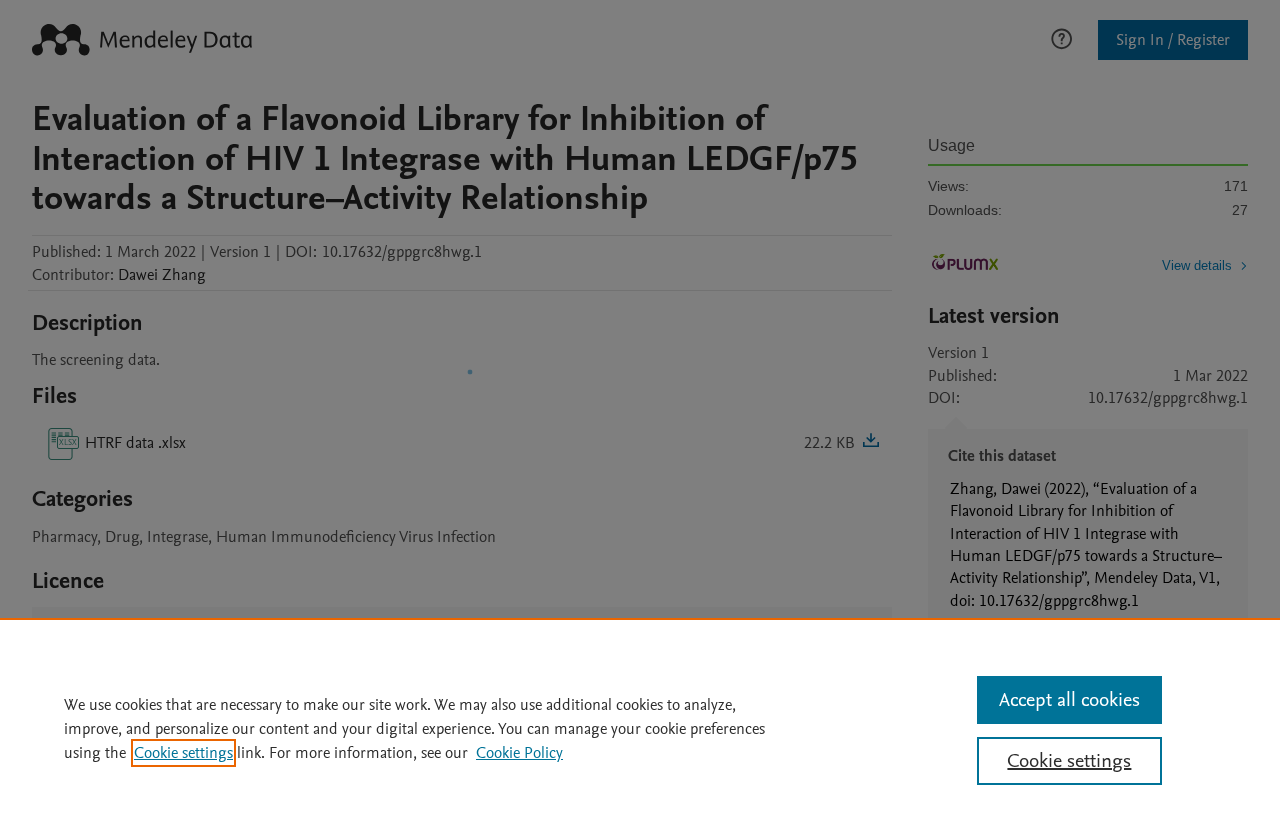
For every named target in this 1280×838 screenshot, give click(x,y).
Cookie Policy (519, 753)
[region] (640, 728)
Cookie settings (183, 753)
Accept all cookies (1069, 700)
